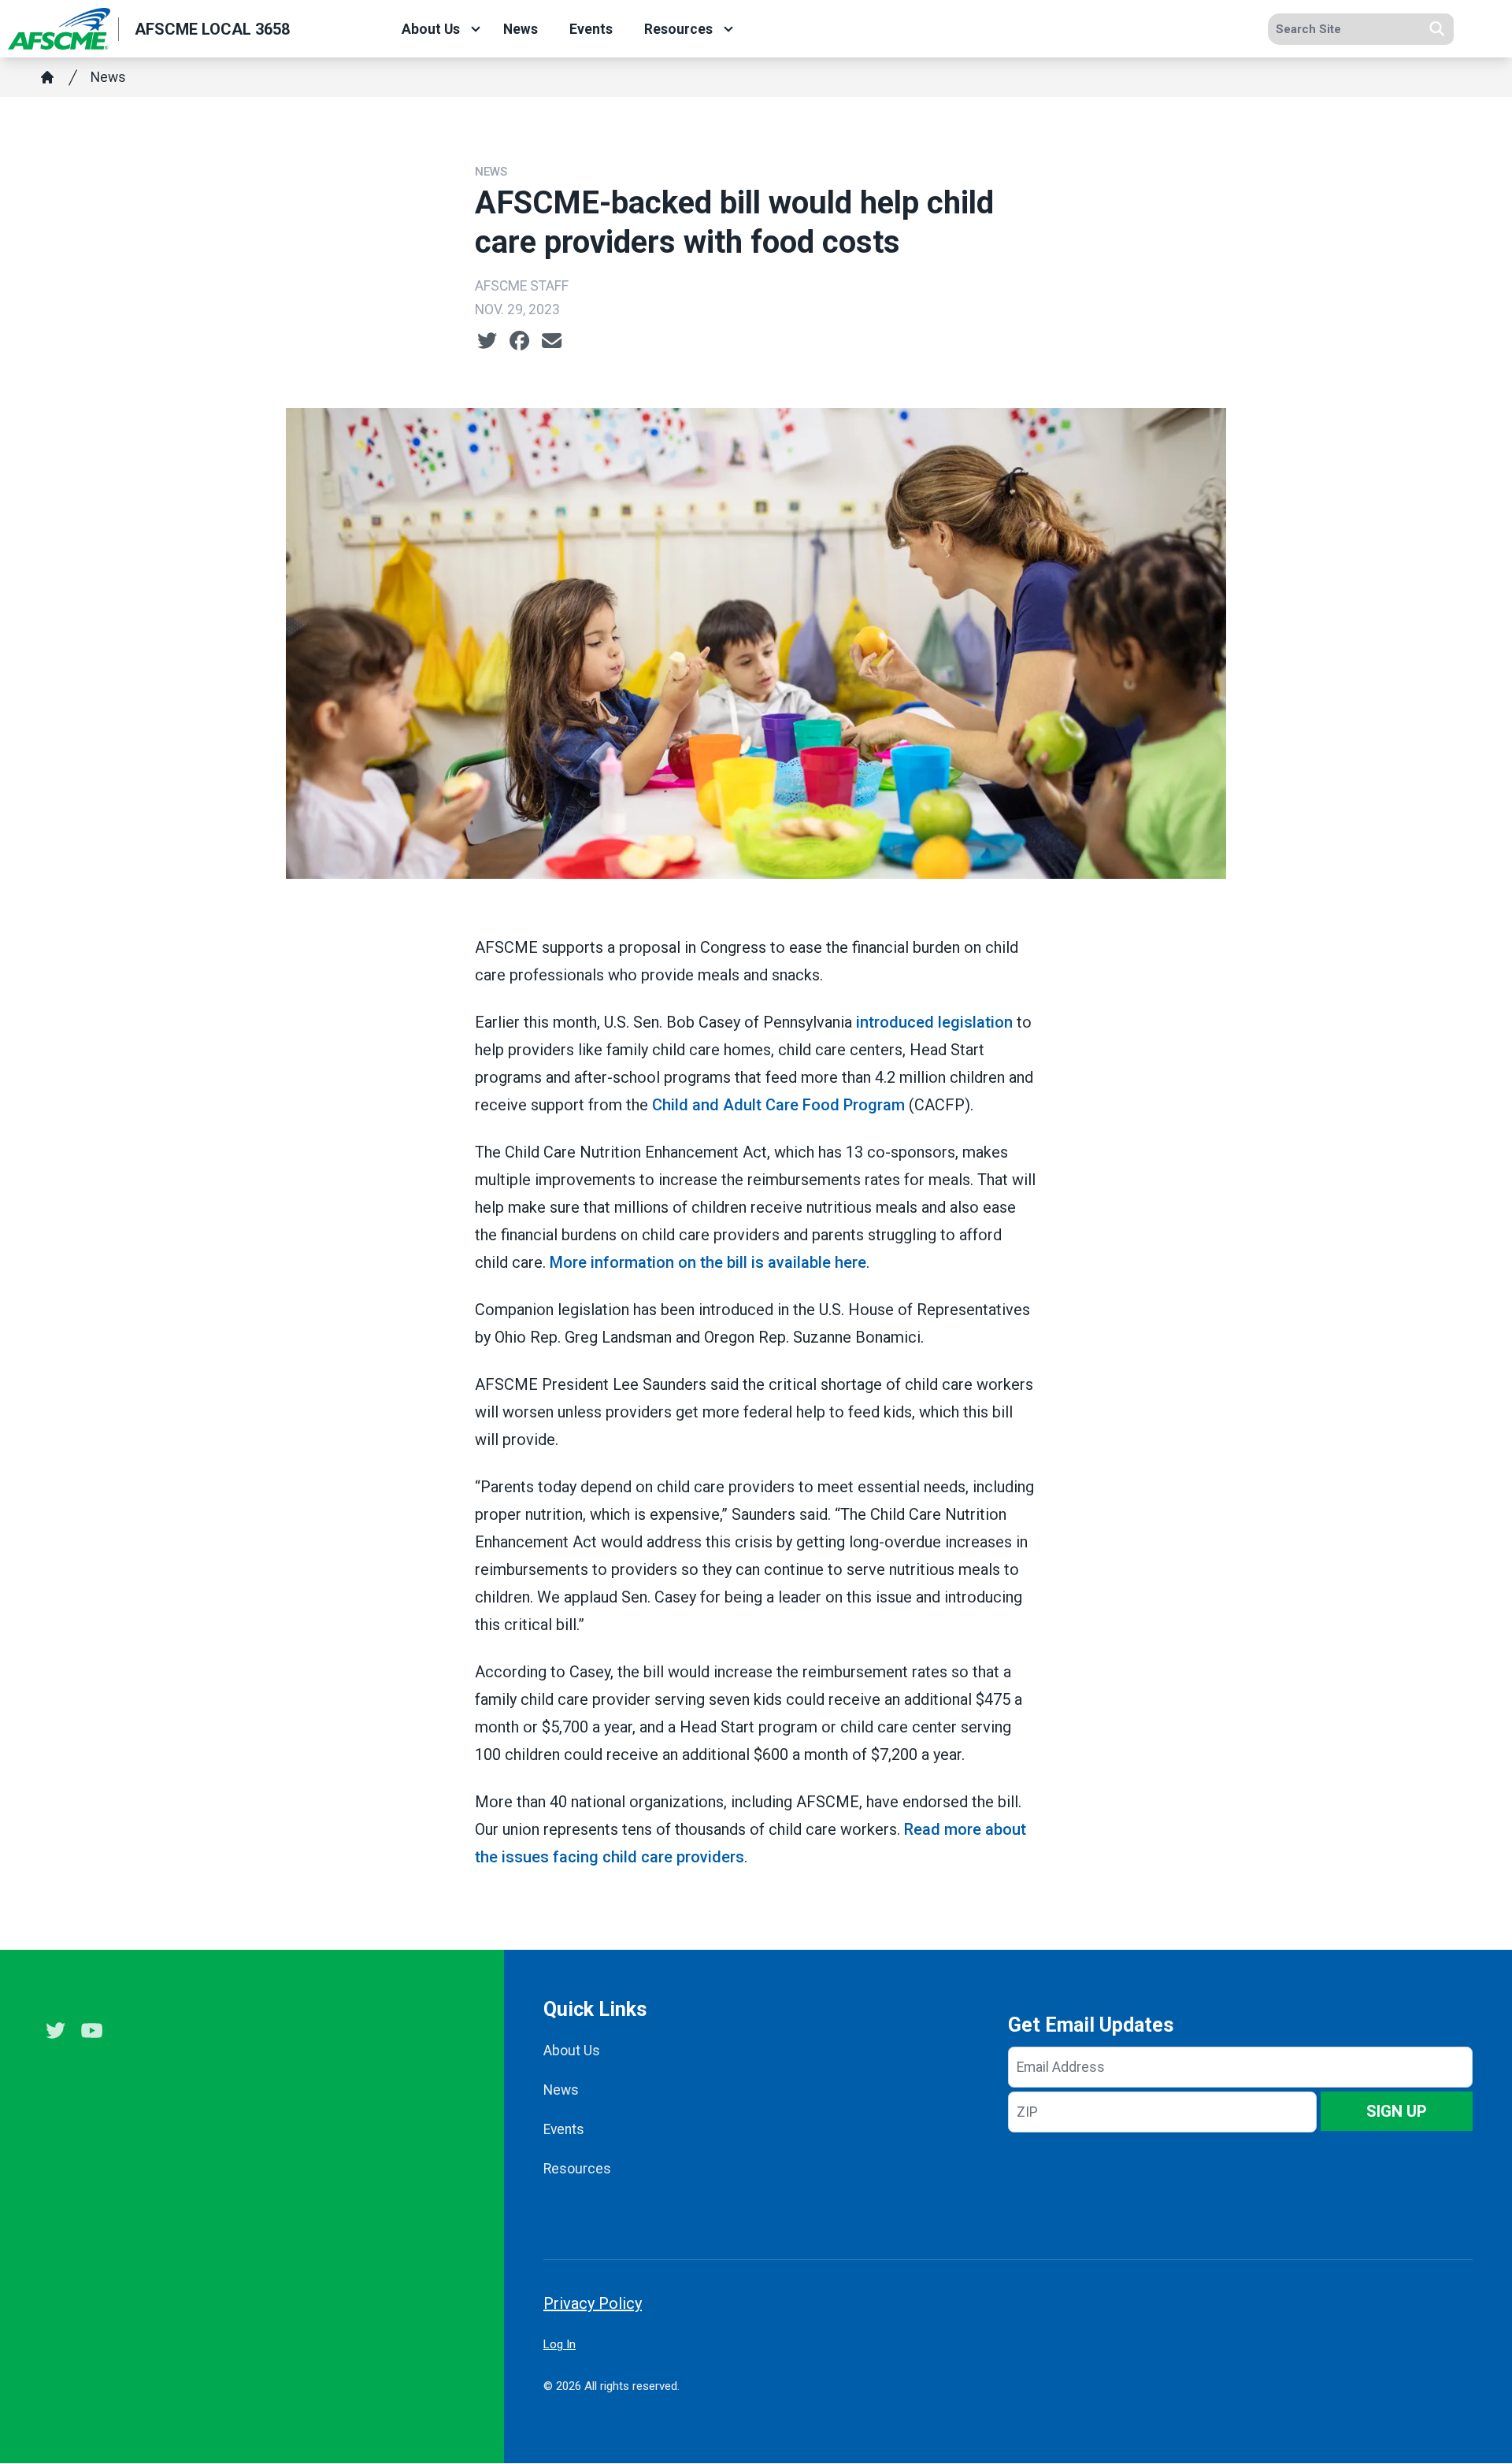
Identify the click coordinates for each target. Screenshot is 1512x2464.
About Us (431, 29)
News (521, 29)
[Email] (552, 341)
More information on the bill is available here (708, 1262)
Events (591, 29)
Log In (560, 2344)
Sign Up (1397, 2111)
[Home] (47, 77)
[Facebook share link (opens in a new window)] (519, 341)
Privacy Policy (593, 2303)
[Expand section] (476, 29)
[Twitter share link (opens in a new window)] (487, 341)
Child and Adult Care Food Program (778, 1105)
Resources (678, 29)
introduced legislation (934, 1022)
